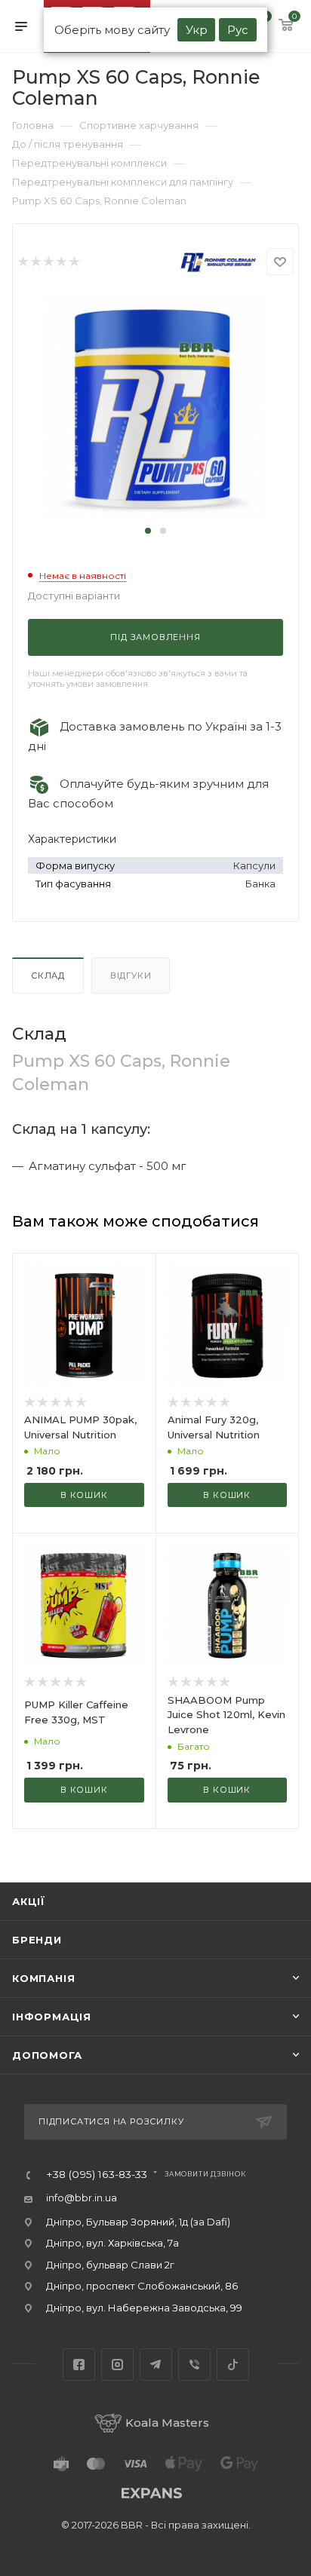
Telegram (156, 2365)
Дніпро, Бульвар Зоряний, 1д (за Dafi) (138, 2222)
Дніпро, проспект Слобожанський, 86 (142, 2286)
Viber (194, 2365)
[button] (148, 531)
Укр (197, 30)
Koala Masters (167, 2423)
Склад (48, 976)
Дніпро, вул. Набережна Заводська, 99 (144, 2308)
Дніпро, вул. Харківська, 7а (112, 2243)
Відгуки (131, 976)
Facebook (79, 2365)
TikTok (233, 2365)
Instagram (117, 2365)
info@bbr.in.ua (82, 2198)
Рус (238, 30)
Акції (29, 1901)
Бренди (37, 1940)
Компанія (43, 1978)
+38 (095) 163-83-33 (97, 2175)
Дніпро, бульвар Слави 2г (110, 2265)
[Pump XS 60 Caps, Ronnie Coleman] (155, 407)
